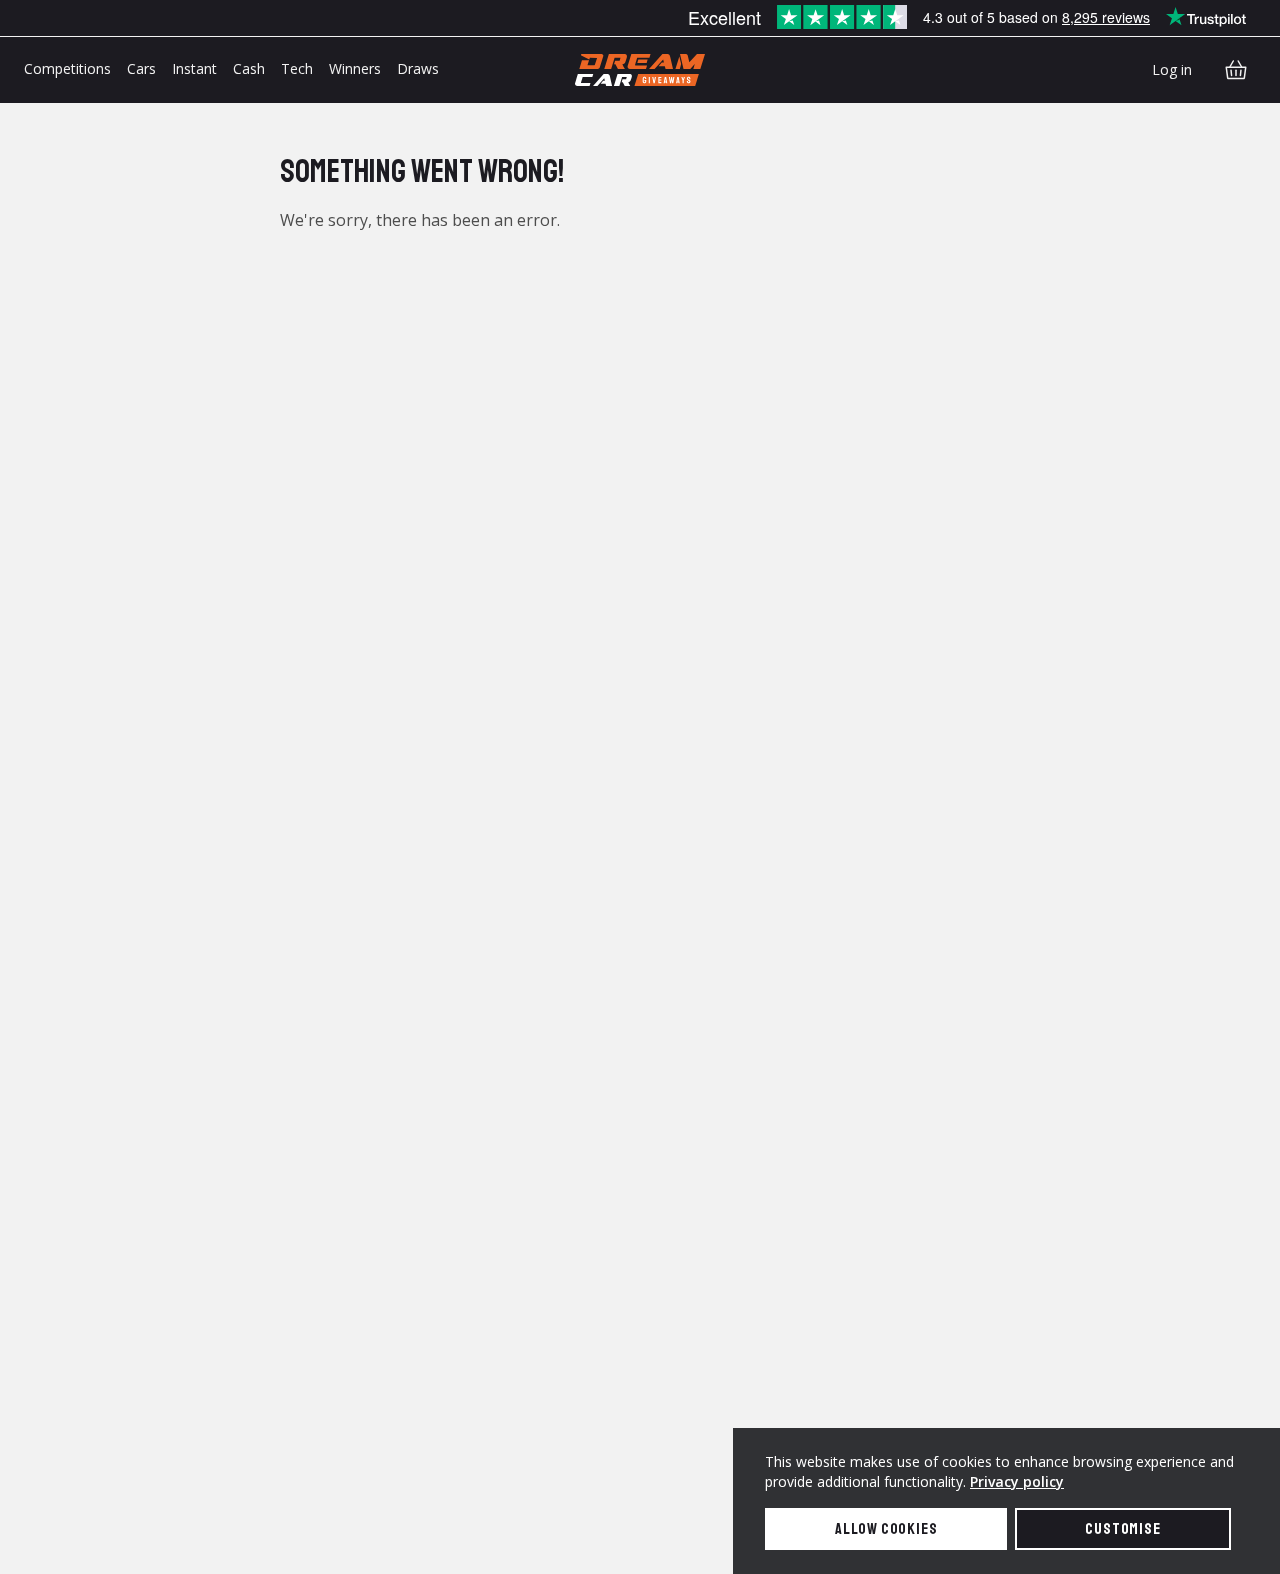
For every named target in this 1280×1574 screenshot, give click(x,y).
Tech (297, 68)
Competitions (67, 68)
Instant (194, 68)
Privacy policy (1017, 1481)
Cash (249, 68)
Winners (355, 68)
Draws (418, 68)
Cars (141, 68)
